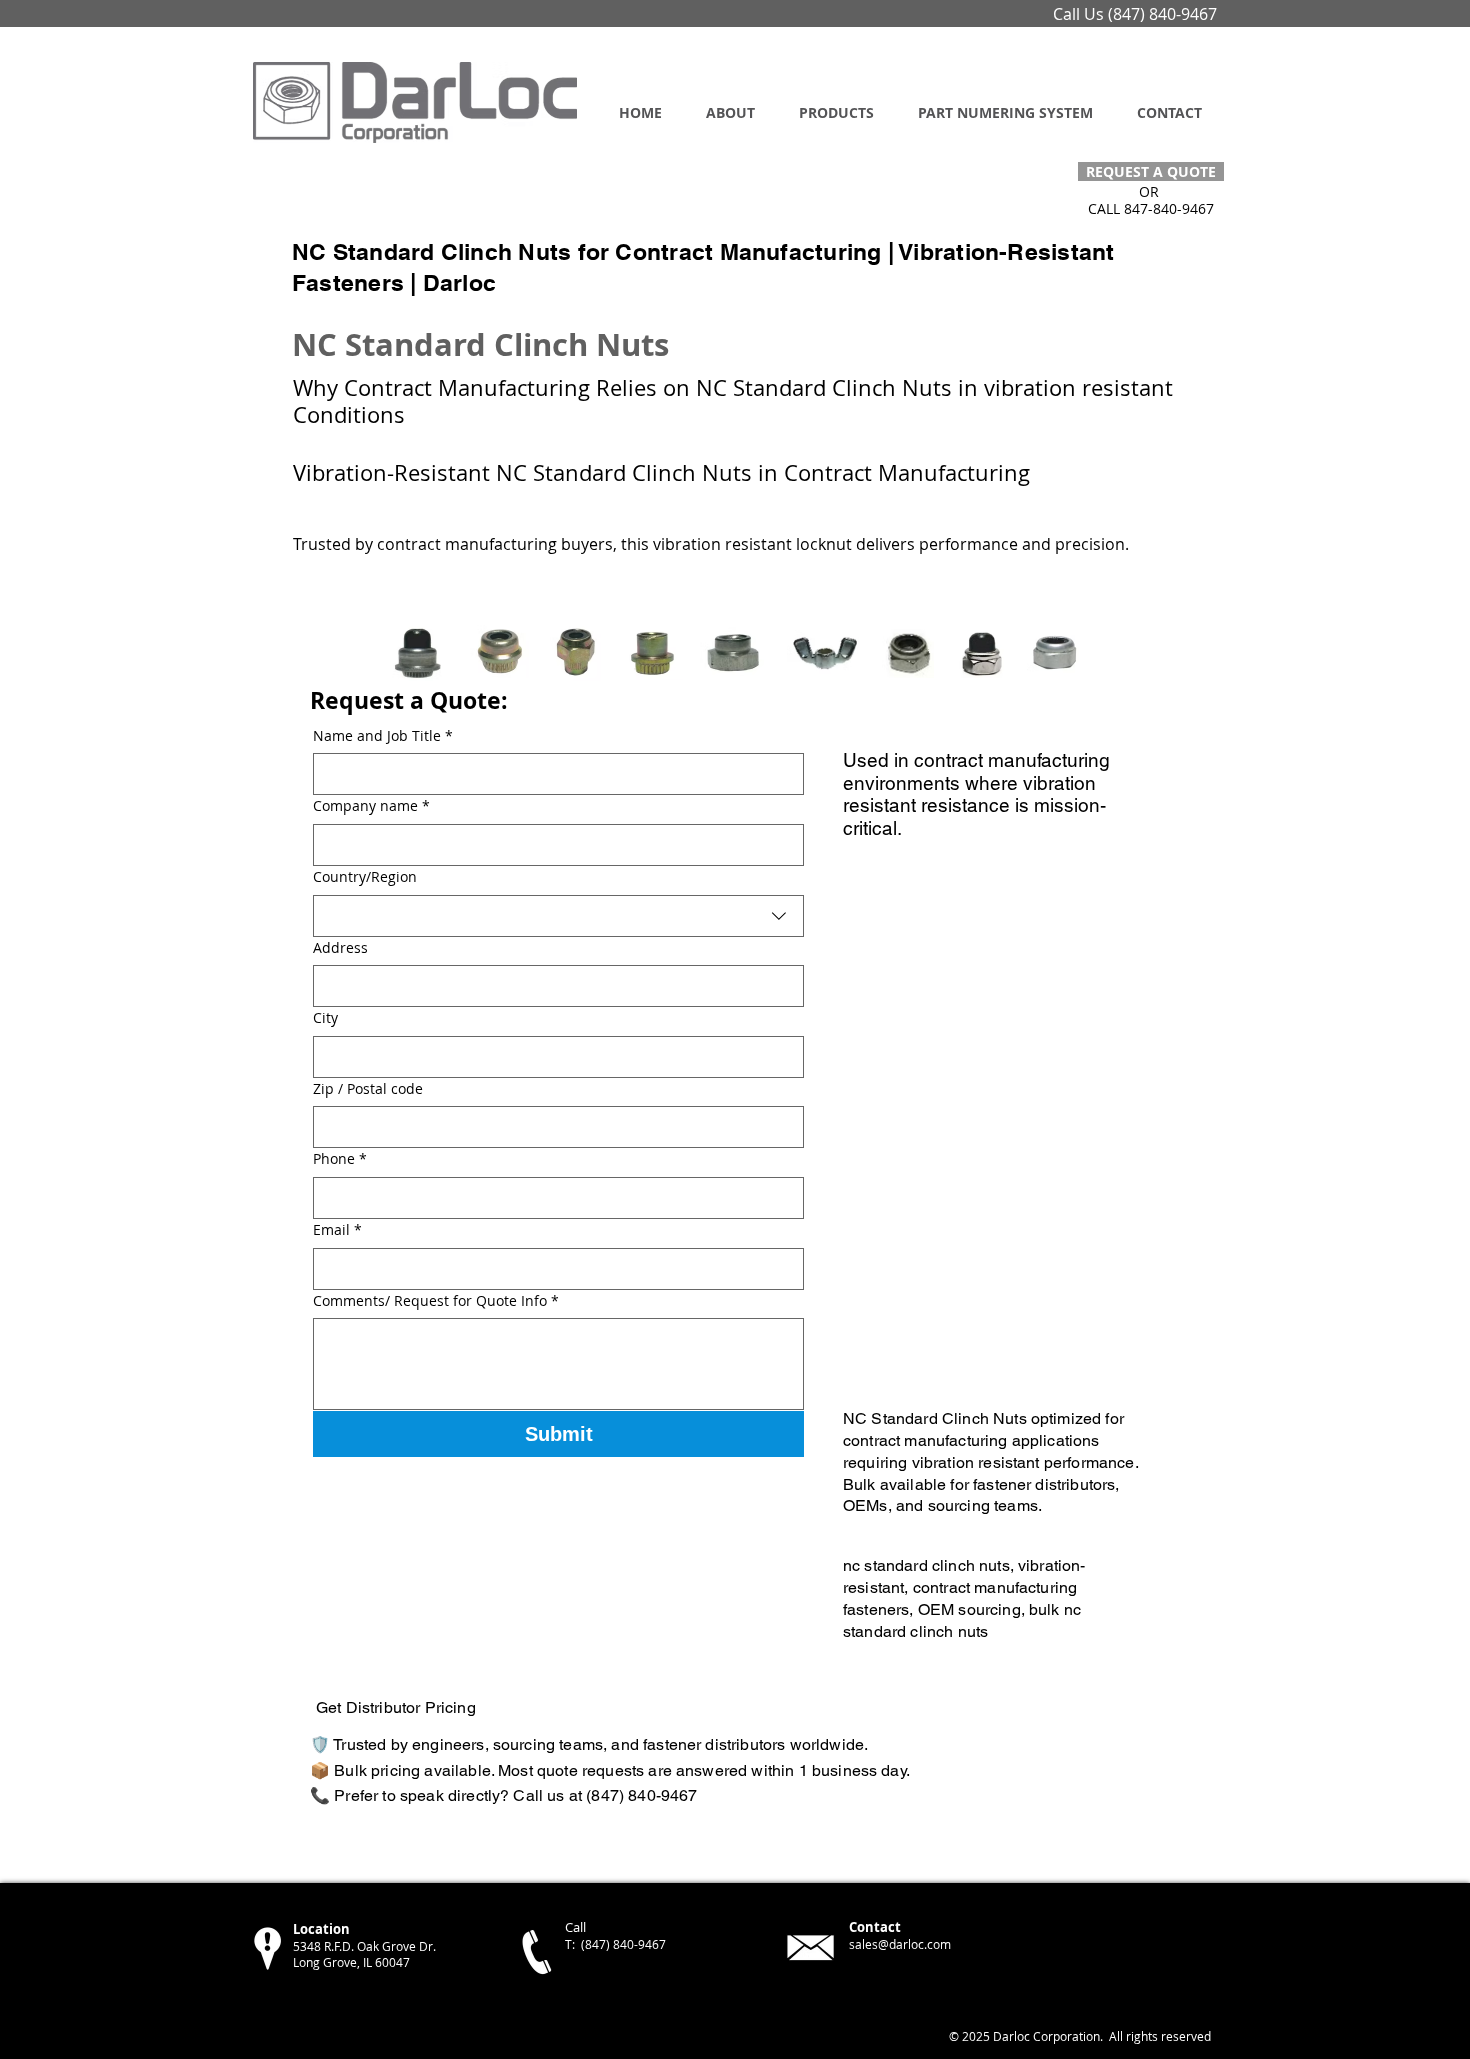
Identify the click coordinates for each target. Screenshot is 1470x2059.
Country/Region (365, 876)
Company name (371, 805)
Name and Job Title (383, 735)
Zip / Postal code (368, 1088)
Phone (340, 1158)
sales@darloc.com (900, 1944)
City (325, 1017)
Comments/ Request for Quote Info (436, 1300)
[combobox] (558, 916)
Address (340, 947)
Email (337, 1229)
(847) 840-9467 (1162, 14)
